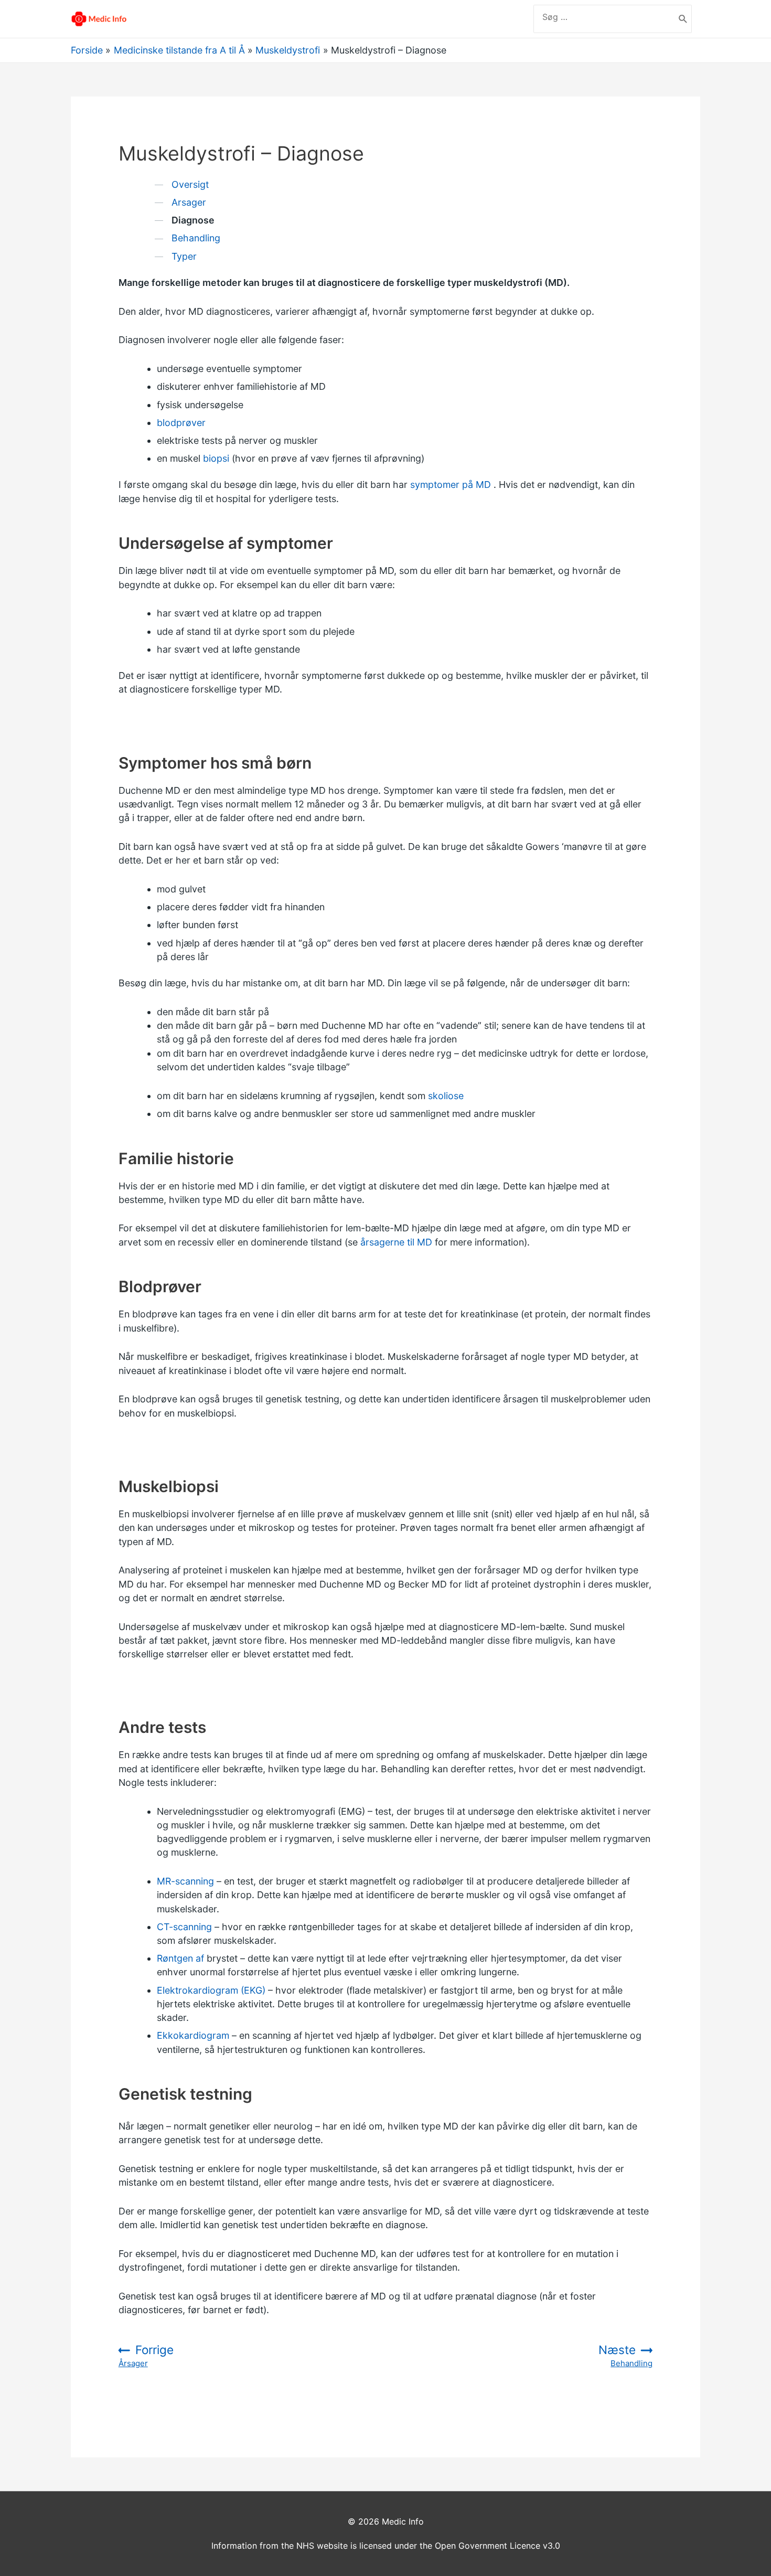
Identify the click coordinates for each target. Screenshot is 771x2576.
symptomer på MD (451, 485)
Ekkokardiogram (193, 2035)
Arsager (189, 202)
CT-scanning (184, 1927)
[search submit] (683, 19)
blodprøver (181, 423)
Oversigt (190, 184)
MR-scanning (185, 1881)
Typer (184, 256)
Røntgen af (180, 1958)
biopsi (216, 458)
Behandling (196, 238)
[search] (604, 17)
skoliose (446, 1096)
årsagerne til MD (396, 1242)
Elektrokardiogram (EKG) (211, 1990)
